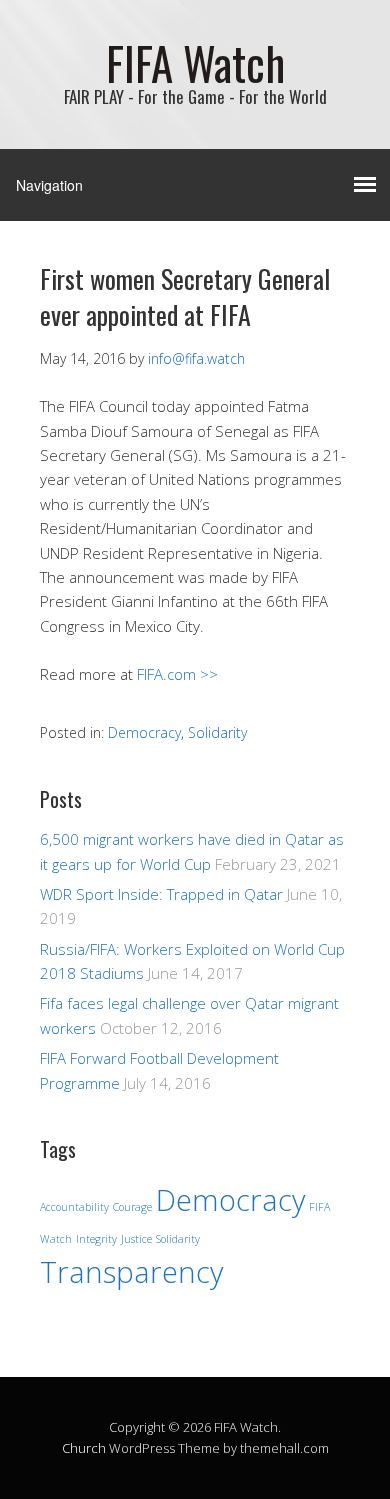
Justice (136, 1239)
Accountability (74, 1207)
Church (84, 1448)
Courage (132, 1207)
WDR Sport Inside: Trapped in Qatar (161, 894)
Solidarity (217, 732)
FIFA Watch (195, 62)
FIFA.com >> (177, 674)
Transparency (131, 1272)
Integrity (96, 1239)
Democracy (144, 732)
